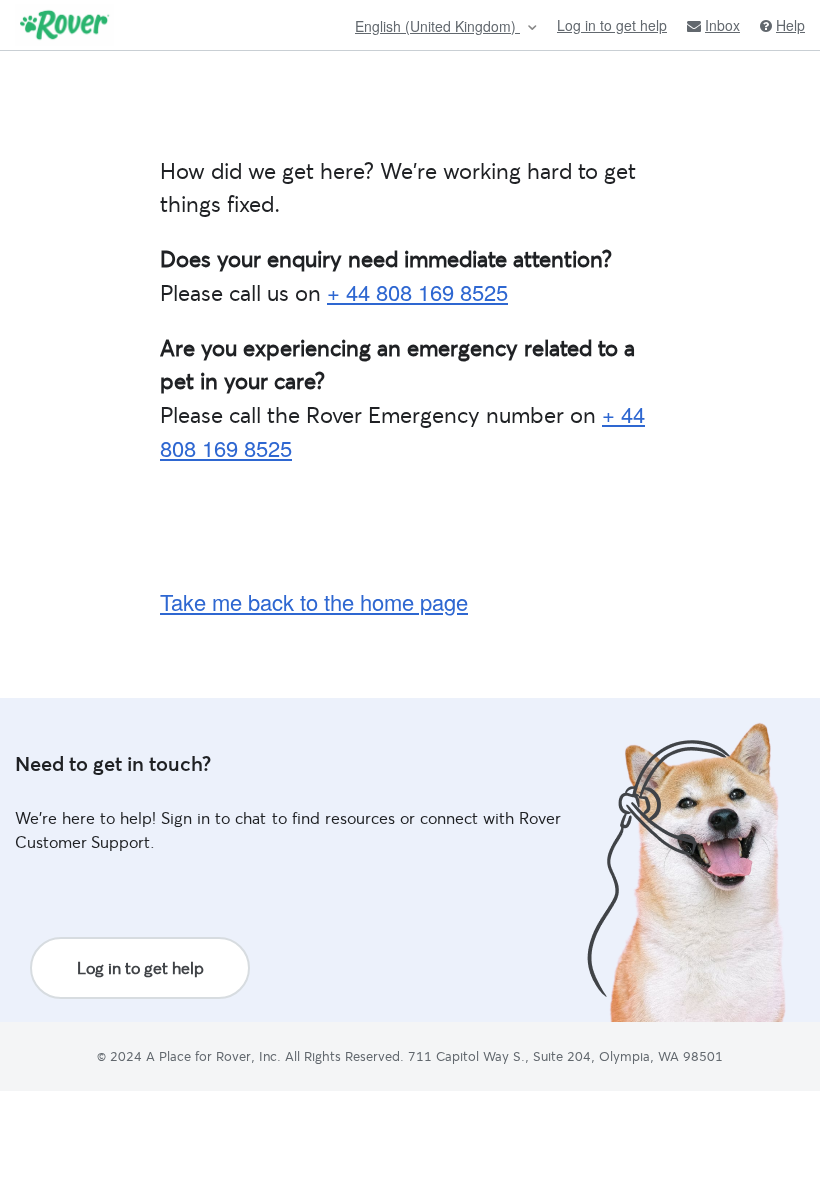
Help (790, 25)
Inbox (722, 25)
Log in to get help (612, 25)
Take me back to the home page (314, 601)
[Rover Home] (64, 25)
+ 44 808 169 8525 (417, 291)
